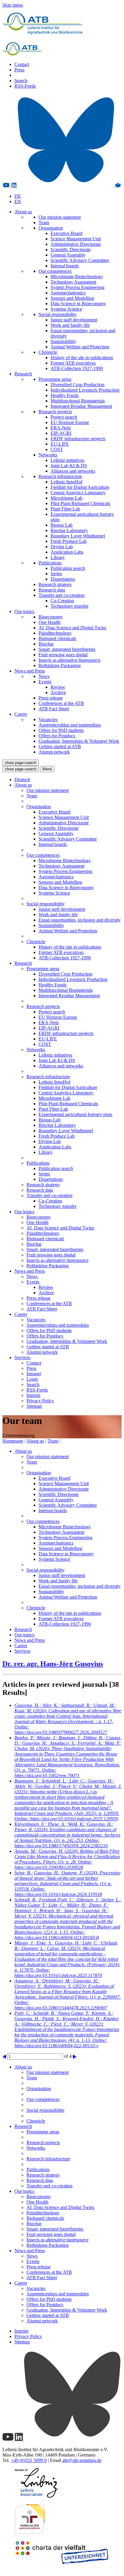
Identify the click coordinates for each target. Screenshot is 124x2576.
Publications (50, 563)
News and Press (30, 671)
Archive (58, 692)
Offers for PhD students (61, 730)
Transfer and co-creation (62, 595)
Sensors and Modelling (72, 298)
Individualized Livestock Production (85, 390)
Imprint (33, 1395)
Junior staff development (74, 320)
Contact (22, 64)
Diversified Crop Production (77, 385)
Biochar (46, 644)
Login (32, 1379)
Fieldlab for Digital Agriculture (80, 487)
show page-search (21, 763)
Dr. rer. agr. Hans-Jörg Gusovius (53, 1664)
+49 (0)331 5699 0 (29, 2460)
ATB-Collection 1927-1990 (77, 368)
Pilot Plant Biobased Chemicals (80, 503)
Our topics (24, 611)
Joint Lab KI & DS (69, 466)
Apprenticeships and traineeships (70, 725)
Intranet (34, 1374)
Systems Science (66, 309)
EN (18, 202)
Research (23, 374)
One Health (50, 622)
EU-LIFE (60, 444)
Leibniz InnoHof (67, 482)
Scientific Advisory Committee (80, 260)
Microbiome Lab (67, 498)
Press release (51, 698)
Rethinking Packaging (60, 665)
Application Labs (67, 552)
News (44, 676)
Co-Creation (62, 601)
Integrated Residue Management (81, 406)
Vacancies (48, 719)
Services (22, 1357)
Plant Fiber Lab (65, 509)
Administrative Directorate (76, 244)
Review (58, 687)
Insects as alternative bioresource (70, 660)
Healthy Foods (65, 395)
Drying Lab (62, 547)
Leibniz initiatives (67, 460)
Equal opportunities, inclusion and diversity (80, 920)
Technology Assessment (73, 282)
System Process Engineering (77, 287)
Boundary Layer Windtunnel (78, 536)
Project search (64, 417)
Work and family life (70, 325)
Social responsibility (58, 314)
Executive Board (67, 233)
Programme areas (55, 379)
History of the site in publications (82, 358)
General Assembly (68, 255)
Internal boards (65, 266)
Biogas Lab (62, 525)
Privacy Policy (40, 1401)
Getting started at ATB (60, 746)
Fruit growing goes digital (63, 655)
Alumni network (54, 752)
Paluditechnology (55, 633)
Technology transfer (70, 606)
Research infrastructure (60, 476)
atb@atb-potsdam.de (82, 2460)
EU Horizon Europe (70, 422)
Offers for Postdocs (57, 736)
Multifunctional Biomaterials (78, 401)
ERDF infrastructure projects (78, 439)
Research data (52, 590)
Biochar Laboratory (69, 530)
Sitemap (34, 1406)
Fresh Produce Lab (69, 541)
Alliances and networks (73, 471)
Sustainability (63, 341)
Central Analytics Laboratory (78, 493)
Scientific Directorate (71, 250)
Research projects (55, 412)
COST (57, 449)
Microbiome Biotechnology (77, 277)
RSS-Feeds (25, 86)
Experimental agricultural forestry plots (75, 1114)
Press (19, 70)
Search (21, 81)
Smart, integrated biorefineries (67, 649)
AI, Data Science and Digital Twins (72, 628)
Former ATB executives (73, 363)
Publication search (68, 568)
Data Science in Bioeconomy (78, 304)
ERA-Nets (61, 428)
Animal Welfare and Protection (80, 347)
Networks (48, 455)
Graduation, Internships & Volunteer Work (79, 741)
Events (45, 682)
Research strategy (55, 584)
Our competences (55, 271)
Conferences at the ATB (61, 703)
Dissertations (63, 579)
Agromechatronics (68, 293)
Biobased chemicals (57, 638)
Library (58, 557)
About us (23, 212)
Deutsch (22, 779)
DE (18, 196)
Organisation (51, 228)
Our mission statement (60, 217)
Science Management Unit (76, 239)
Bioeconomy (51, 617)
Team (44, 223)
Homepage (13, 1441)
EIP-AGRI (61, 433)
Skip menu (13, 5)
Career (21, 714)
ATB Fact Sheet (54, 709)
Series (56, 574)
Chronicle (48, 352)
